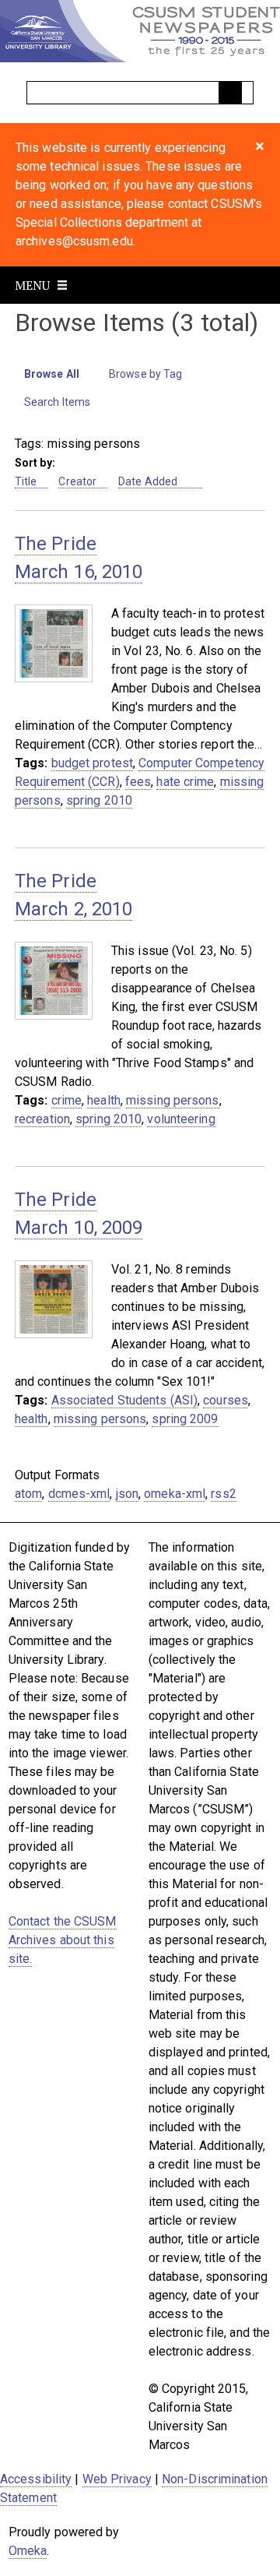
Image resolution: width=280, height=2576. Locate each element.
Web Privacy (117, 2479)
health (104, 1100)
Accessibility (36, 2479)
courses (226, 1400)
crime (67, 1100)
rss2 (223, 1494)
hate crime (185, 782)
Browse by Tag (145, 374)
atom (28, 1494)
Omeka (28, 2551)
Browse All (52, 374)
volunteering (181, 1119)
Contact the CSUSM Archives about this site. (63, 1940)
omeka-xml (175, 1494)
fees (138, 782)
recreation (42, 1119)
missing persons (173, 1100)
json (127, 1494)
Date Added (149, 481)
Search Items (57, 402)
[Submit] (230, 93)
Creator (77, 481)
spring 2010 (99, 800)
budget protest (92, 763)
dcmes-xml (79, 1494)
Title (26, 481)
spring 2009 (185, 1419)
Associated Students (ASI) (125, 1400)
